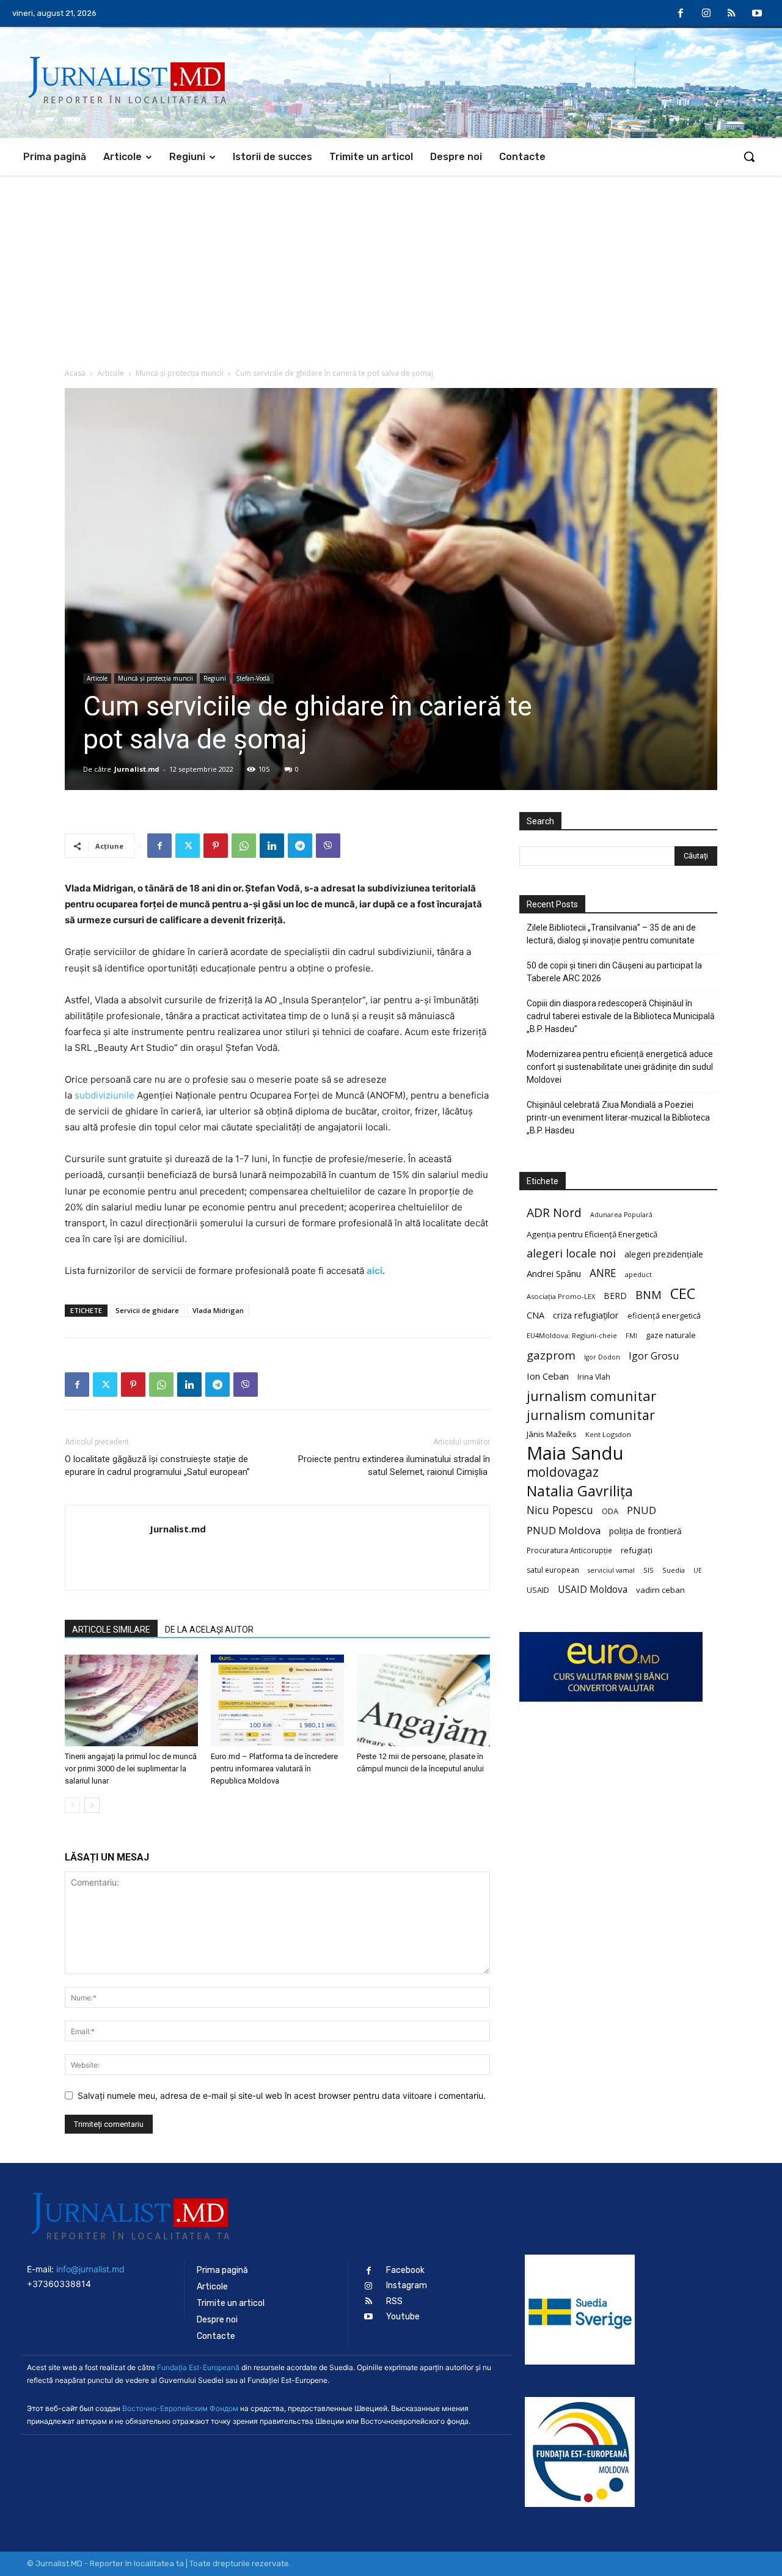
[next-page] (92, 1805)
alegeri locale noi (571, 1253)
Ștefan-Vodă (253, 678)
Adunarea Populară (621, 1215)
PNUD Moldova (564, 1530)
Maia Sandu (575, 1453)
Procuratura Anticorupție (569, 1550)
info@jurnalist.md (90, 2269)
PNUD (641, 1510)
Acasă (75, 373)
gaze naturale (671, 1335)
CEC (683, 1293)
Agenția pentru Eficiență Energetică (592, 1234)
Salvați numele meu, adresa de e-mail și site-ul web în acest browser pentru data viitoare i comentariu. (282, 2095)
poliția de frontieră (645, 1531)
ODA (610, 1511)
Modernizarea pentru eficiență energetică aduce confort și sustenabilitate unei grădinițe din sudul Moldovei (620, 1067)
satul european (553, 1570)
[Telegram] (300, 846)
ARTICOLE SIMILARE (111, 1630)
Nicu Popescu (560, 1510)
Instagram (407, 2285)
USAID (538, 1590)
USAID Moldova (593, 1590)
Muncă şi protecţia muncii (180, 373)
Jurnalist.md (137, 769)
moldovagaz (563, 1472)
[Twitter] (188, 846)
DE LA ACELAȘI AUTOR (209, 1630)
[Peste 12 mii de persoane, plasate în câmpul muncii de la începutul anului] (423, 1700)
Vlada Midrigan (218, 1310)
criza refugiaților (586, 1315)
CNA (535, 1315)
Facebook (405, 2270)
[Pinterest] (216, 846)
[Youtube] (757, 14)
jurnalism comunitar (591, 1396)
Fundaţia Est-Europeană (198, 2367)
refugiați (637, 1550)
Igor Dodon (602, 1357)
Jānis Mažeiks (552, 1434)
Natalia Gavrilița (580, 1491)
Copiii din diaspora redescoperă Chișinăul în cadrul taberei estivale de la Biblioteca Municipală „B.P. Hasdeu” (621, 1016)
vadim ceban (660, 1590)
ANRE (603, 1273)
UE (698, 1570)
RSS (394, 2301)
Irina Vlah (594, 1377)
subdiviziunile (104, 1095)
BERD (615, 1296)
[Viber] (328, 846)
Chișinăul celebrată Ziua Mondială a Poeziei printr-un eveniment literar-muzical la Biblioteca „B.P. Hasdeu (618, 1118)
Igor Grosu (654, 1356)
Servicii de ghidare (147, 1310)
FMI (631, 1336)
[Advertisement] (391, 267)
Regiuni (215, 678)
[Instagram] (706, 14)
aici (375, 1271)
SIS (649, 1570)
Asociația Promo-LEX (561, 1296)
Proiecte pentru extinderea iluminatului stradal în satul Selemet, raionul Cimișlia (394, 1465)
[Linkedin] (272, 846)
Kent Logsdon (608, 1434)
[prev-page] (72, 1805)
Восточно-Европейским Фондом (180, 2408)
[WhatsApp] (244, 846)
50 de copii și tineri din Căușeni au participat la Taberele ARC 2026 (614, 972)
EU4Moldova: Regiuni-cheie (572, 1335)
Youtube (403, 2317)
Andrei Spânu (554, 1273)
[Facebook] (681, 14)
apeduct (638, 1274)
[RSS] (732, 14)
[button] (749, 156)
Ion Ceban (548, 1376)
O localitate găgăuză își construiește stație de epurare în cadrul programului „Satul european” (157, 1465)
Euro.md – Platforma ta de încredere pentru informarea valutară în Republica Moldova (274, 1769)
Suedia (674, 1570)
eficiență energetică (664, 1315)
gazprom (551, 1355)
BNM (649, 1295)
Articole (111, 373)
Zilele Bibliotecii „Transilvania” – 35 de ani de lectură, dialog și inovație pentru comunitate (611, 934)
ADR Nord (554, 1213)
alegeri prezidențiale (664, 1254)
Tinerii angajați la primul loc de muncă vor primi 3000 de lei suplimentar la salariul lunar (131, 1769)
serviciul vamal (611, 1570)
